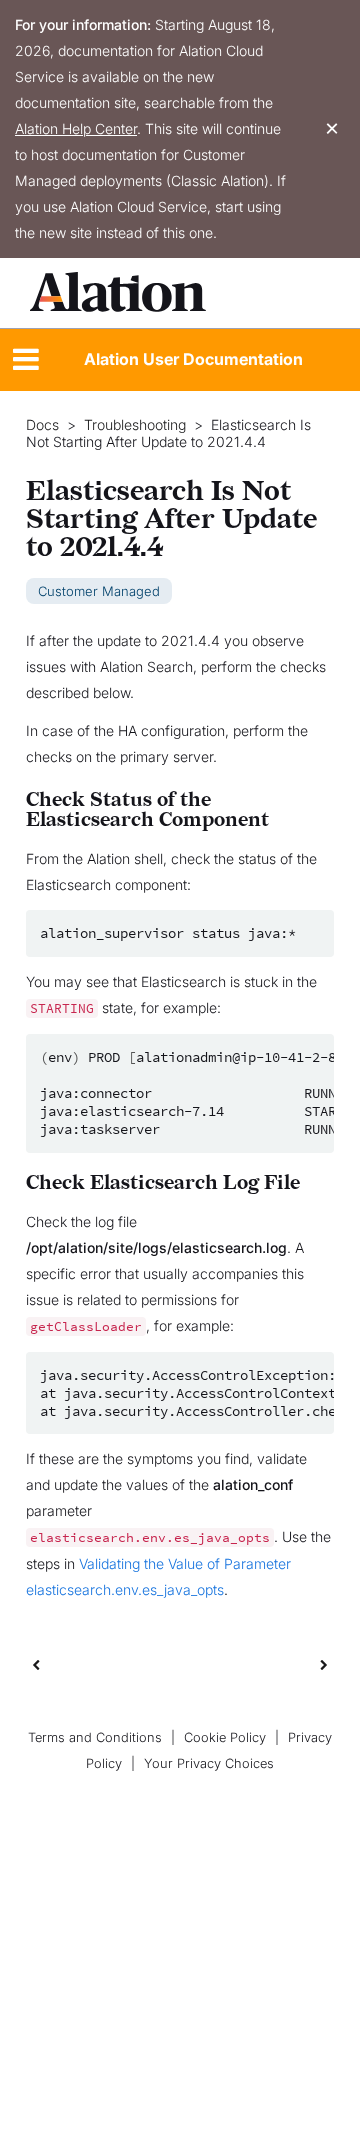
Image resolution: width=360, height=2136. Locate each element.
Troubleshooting (135, 425)
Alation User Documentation (193, 359)
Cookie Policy (225, 1737)
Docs (42, 425)
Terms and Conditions (95, 1737)
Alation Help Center (76, 128)
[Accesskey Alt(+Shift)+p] (324, 1664)
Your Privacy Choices (209, 1763)
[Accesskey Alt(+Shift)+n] (324, 1664)
